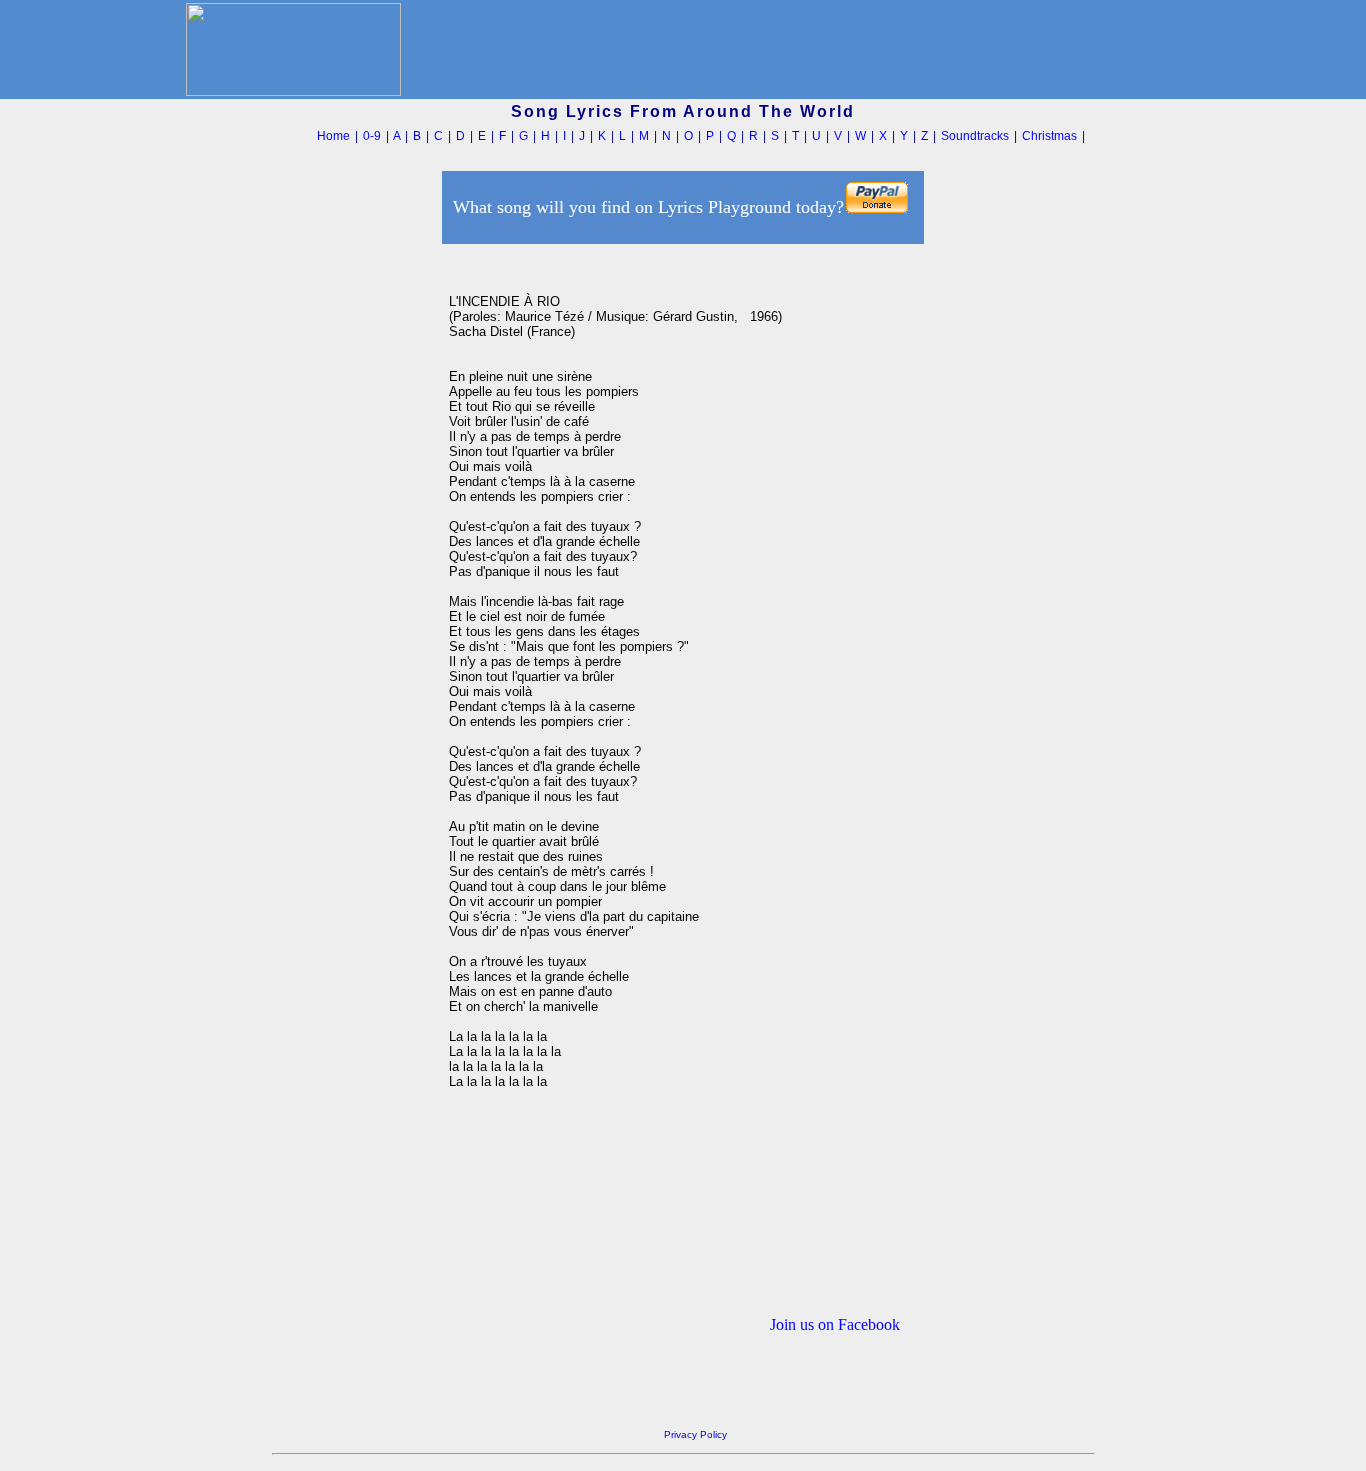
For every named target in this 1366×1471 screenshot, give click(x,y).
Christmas (1049, 136)
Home (333, 136)
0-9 (372, 136)
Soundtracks (975, 136)
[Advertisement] (355, 549)
